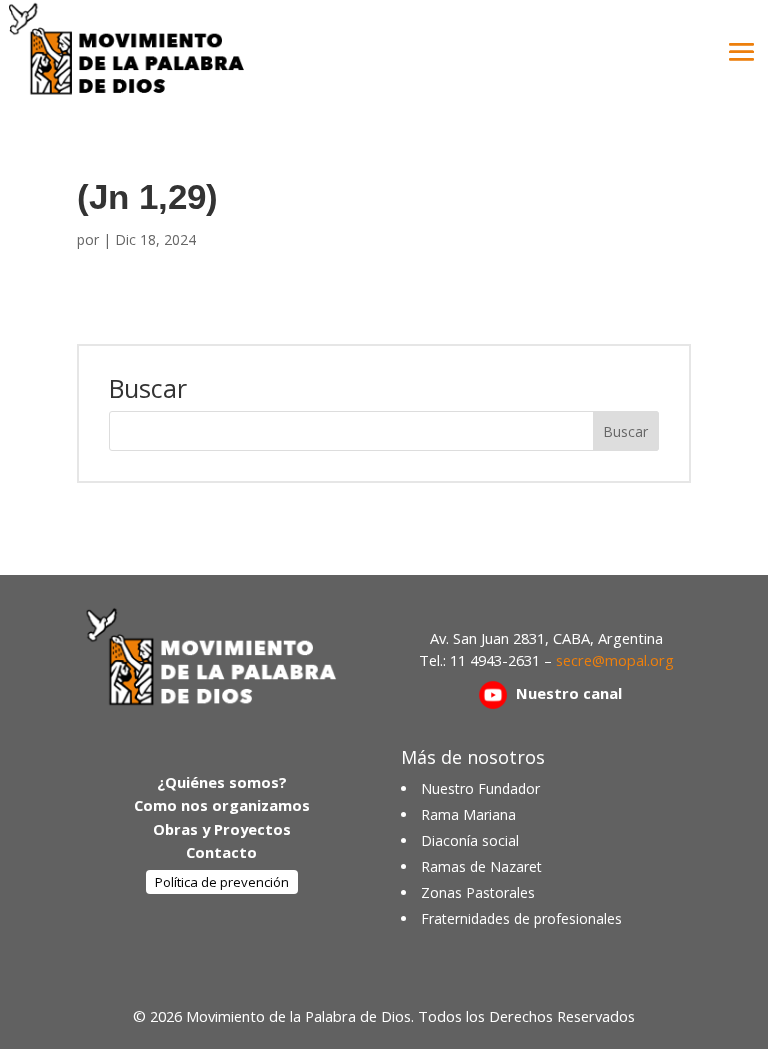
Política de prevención (222, 882)
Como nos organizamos (222, 805)
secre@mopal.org (615, 660)
